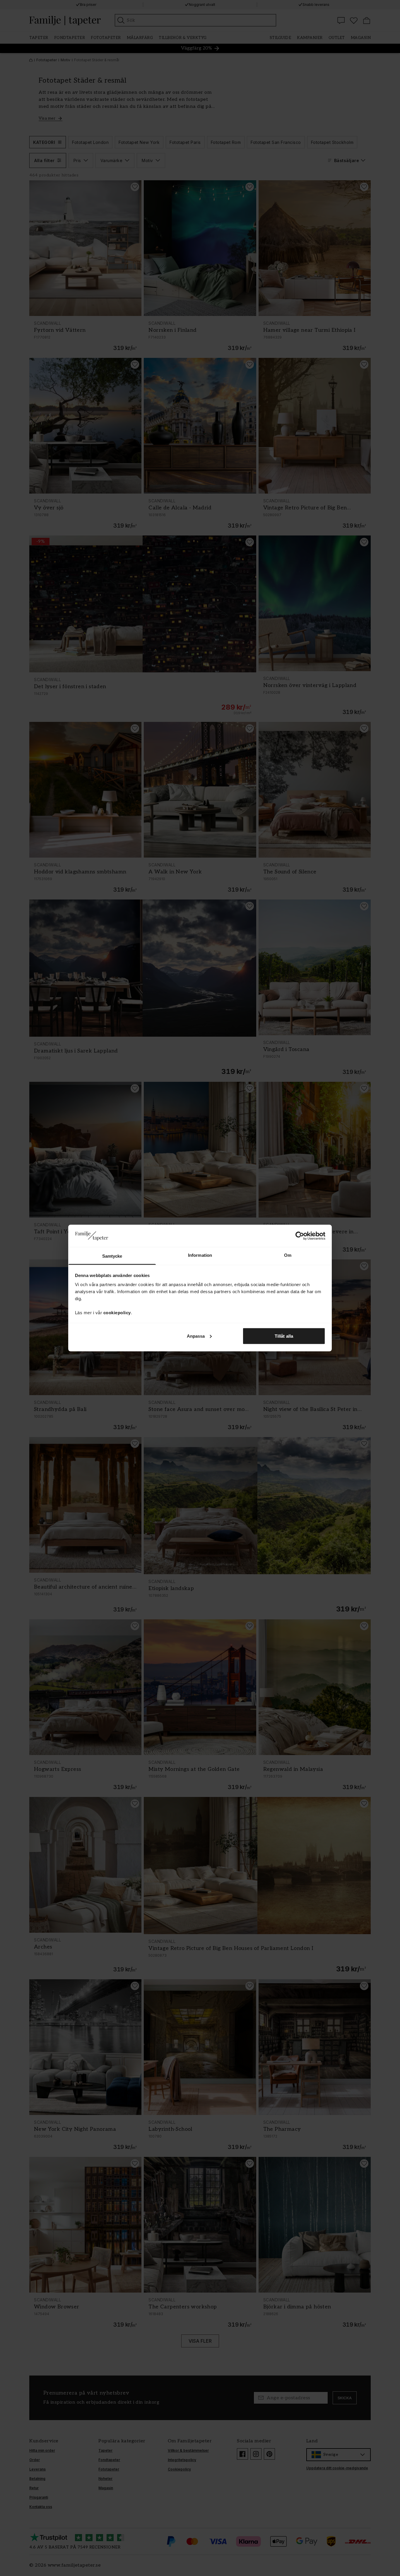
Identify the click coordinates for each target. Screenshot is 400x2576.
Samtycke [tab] (112, 1256)
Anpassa (196, 1336)
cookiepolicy (117, 1313)
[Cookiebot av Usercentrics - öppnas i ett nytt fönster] (300, 1236)
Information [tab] (200, 1255)
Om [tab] (288, 1255)
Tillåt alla (284, 1336)
